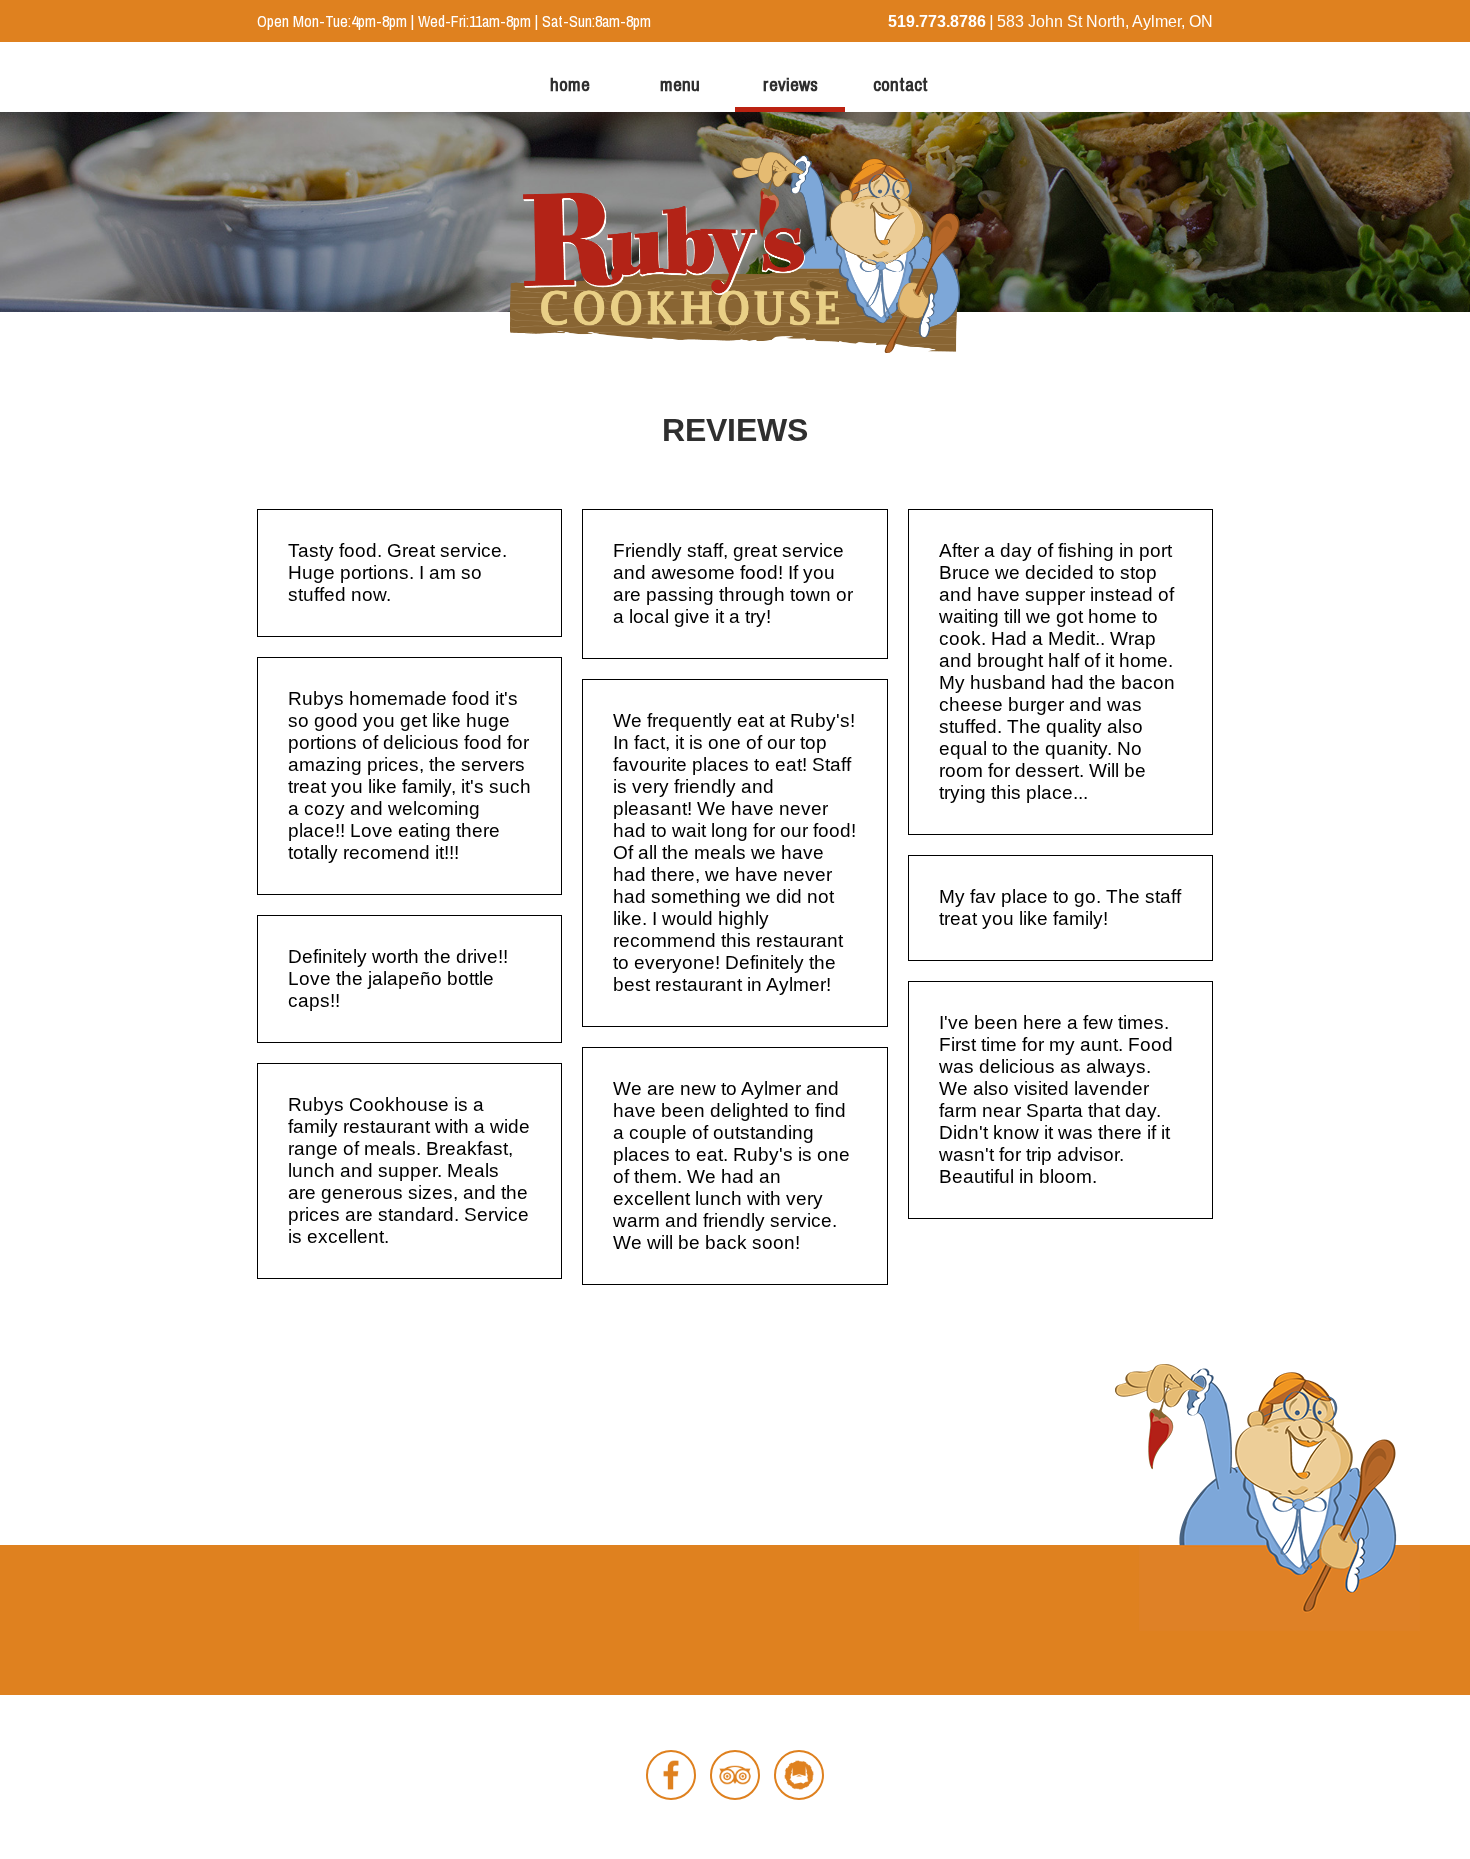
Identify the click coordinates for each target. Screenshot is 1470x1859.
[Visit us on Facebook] (671, 1799)
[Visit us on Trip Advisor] (735, 1799)
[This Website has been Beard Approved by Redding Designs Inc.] (799, 1799)
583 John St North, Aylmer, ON (1105, 21)
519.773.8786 (937, 21)
